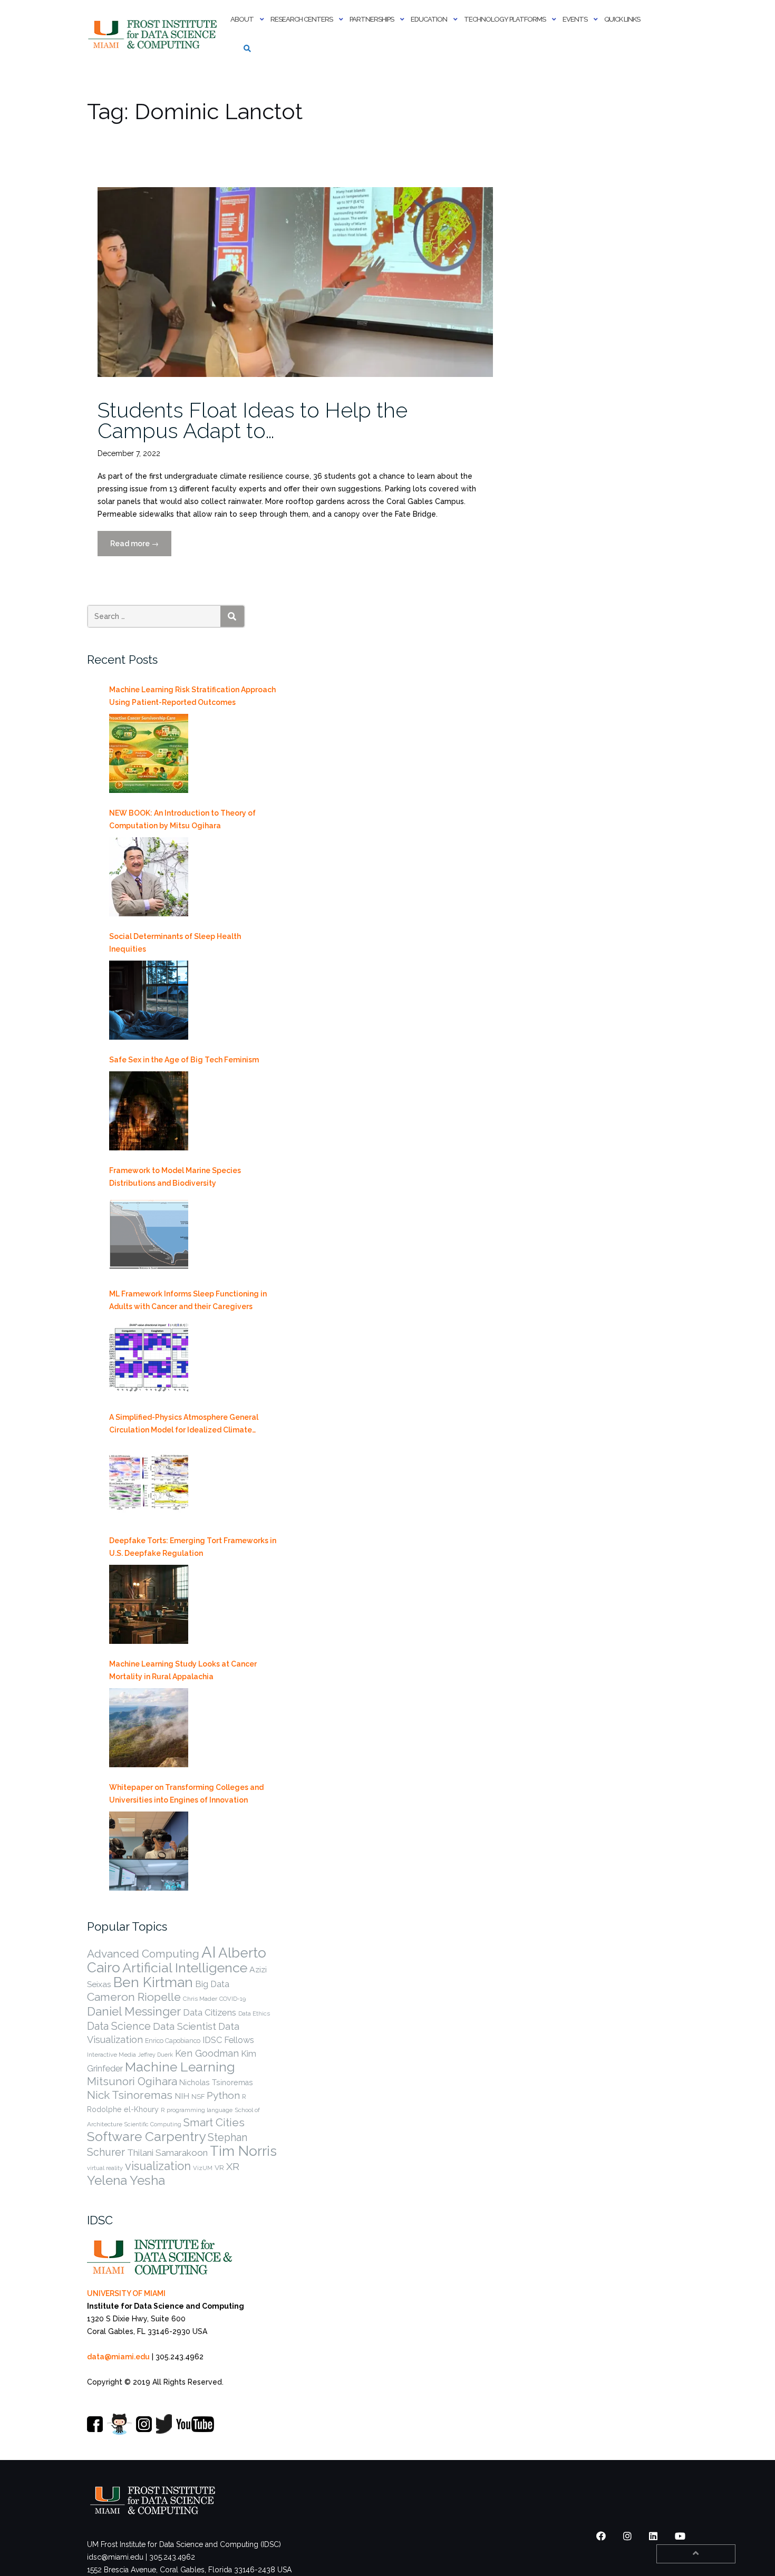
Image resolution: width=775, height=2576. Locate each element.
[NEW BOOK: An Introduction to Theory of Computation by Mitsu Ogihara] (149, 877)
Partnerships (372, 19)
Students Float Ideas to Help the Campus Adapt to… (253, 420)
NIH (182, 2096)
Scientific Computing (153, 2124)
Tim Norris (243, 2151)
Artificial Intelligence (185, 1968)
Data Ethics (254, 2013)
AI (209, 1952)
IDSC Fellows (228, 2040)
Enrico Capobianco (173, 2041)
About (242, 19)
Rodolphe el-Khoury (123, 2109)
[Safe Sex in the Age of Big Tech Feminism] (149, 1111)
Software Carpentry (146, 2137)
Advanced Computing (143, 1954)
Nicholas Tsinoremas (216, 2083)
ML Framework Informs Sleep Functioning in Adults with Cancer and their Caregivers (188, 1300)
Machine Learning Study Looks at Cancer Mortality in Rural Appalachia (183, 1670)
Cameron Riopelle (134, 1997)
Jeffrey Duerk (156, 2055)
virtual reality (105, 2168)
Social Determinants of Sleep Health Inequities (175, 943)
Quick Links (622, 19)
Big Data (212, 1984)
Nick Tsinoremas (130, 2095)
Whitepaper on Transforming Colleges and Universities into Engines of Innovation (186, 1794)
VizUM (203, 2168)
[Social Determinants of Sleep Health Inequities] (149, 1000)
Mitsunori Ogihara (132, 2081)
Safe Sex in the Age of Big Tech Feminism (184, 1060)
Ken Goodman (207, 2053)
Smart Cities (214, 2123)
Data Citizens (210, 2012)
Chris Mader (200, 1999)
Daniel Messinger (134, 2011)
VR (219, 2167)
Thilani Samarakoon (167, 2153)
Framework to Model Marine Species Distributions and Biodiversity (175, 1177)
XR (233, 2167)
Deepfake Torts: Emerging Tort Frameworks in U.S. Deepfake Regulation (193, 1547)
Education (429, 19)
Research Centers (302, 19)
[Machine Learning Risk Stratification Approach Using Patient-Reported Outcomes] (149, 753)
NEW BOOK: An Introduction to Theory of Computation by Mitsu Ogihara (182, 819)
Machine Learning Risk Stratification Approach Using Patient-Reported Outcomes (192, 696)
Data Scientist (185, 2026)
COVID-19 (232, 1999)
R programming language (197, 2110)
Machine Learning (180, 2067)
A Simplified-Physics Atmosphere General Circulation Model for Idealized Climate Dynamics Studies (184, 1425)
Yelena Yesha (126, 2180)
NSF (198, 2096)
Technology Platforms (505, 19)
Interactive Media (112, 2055)
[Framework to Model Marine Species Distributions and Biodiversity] (149, 1234)
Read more (141, 548)
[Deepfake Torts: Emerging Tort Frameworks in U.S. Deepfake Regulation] (149, 1604)
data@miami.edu (118, 2357)
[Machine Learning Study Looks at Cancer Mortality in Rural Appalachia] (149, 1728)
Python (223, 2095)
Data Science (119, 2026)
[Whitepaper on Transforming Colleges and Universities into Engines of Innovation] (149, 1851)
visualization (158, 2166)
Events (575, 19)
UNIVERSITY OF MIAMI (126, 2293)
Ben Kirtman (153, 1982)
